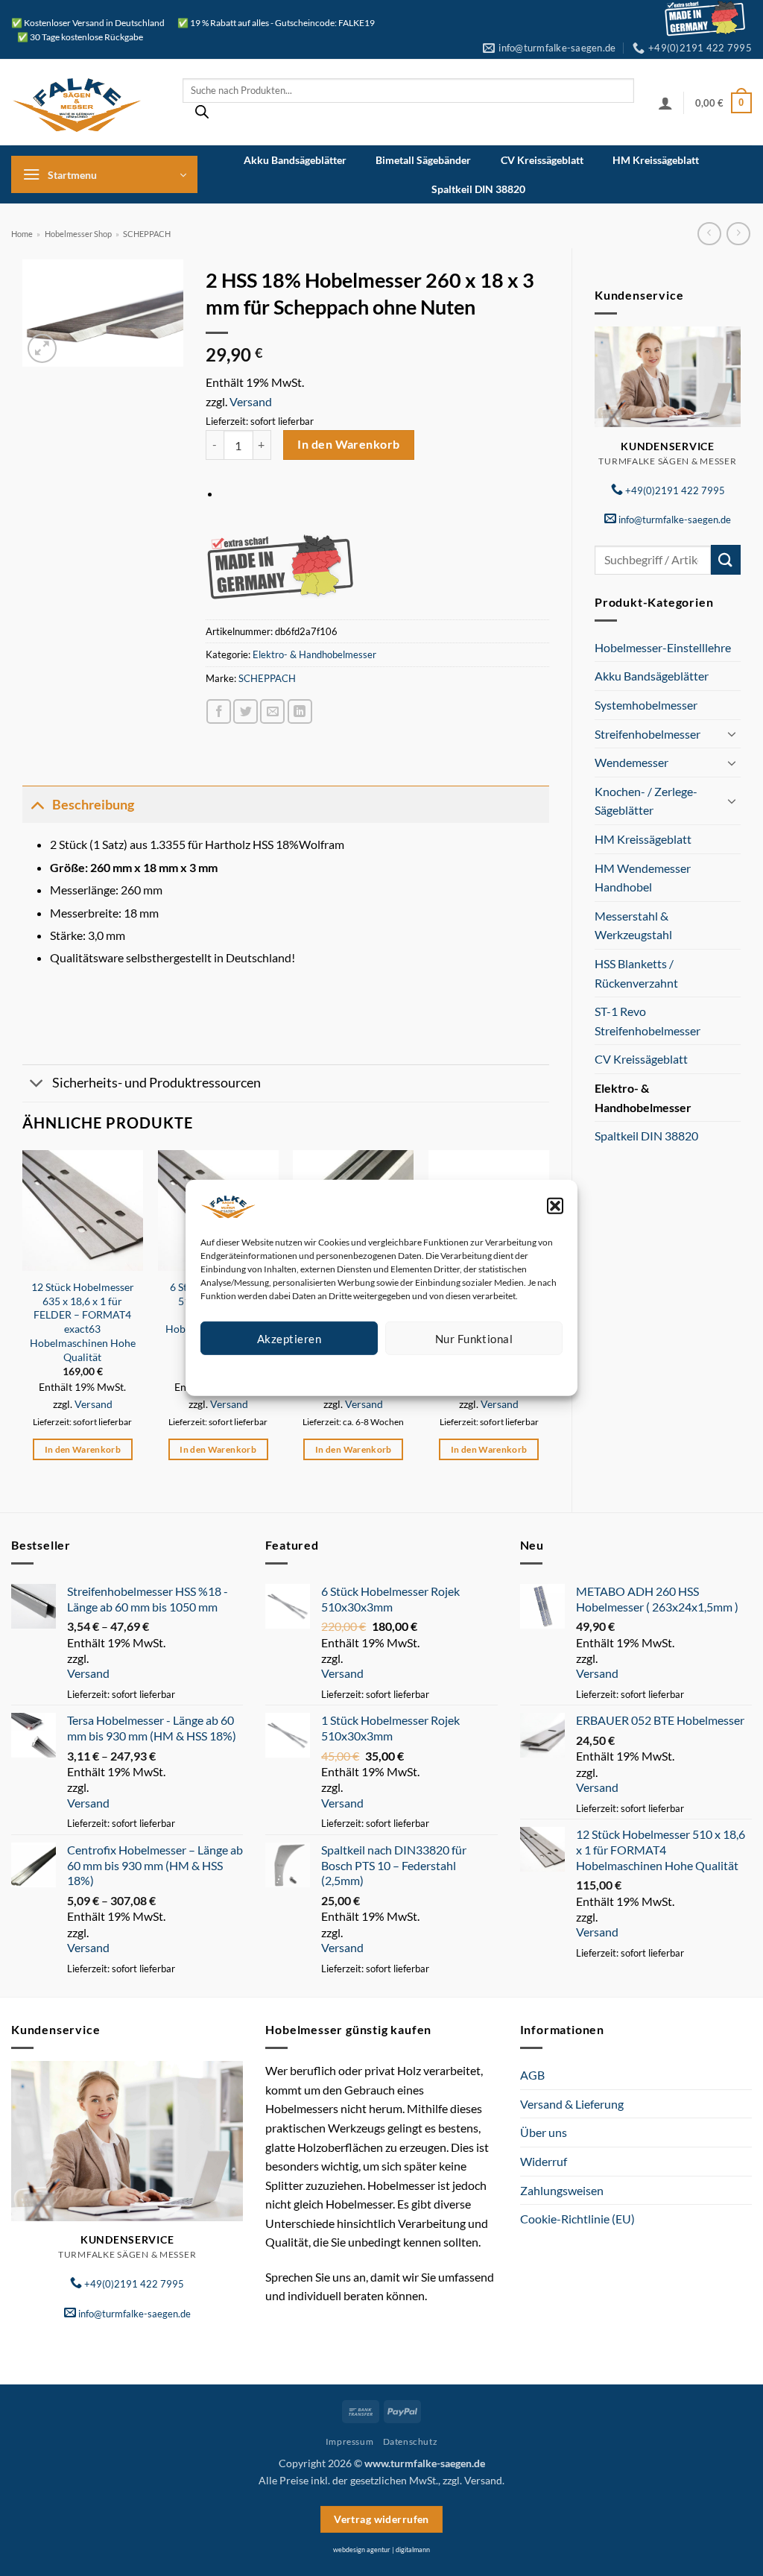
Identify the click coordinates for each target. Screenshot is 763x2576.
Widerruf (544, 2161)
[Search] (202, 116)
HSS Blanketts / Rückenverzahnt (636, 973)
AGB (532, 2075)
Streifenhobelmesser (648, 734)
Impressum (448, 1373)
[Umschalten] (732, 733)
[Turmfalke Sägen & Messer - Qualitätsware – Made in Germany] (86, 102)
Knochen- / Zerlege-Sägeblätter (646, 801)
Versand (251, 401)
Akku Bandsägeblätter (295, 160)
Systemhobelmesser (646, 705)
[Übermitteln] (726, 559)
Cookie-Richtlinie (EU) (577, 2219)
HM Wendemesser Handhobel (643, 878)
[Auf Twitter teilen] (246, 711)
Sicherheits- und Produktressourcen (156, 1083)
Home (22, 234)
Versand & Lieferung (572, 2104)
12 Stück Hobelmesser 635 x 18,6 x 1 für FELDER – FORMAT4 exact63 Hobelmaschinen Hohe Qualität (83, 1322)
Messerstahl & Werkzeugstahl (633, 925)
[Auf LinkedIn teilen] (300, 711)
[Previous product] (738, 234)
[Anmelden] (665, 103)
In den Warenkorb (348, 444)
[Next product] (709, 234)
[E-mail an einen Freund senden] (272, 711)
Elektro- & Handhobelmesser (643, 1098)
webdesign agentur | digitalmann (381, 2550)
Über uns (544, 2132)
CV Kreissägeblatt (542, 160)
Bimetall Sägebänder (423, 160)
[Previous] (23, 1319)
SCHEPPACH (147, 234)
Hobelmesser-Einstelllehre (663, 647)
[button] (555, 1206)
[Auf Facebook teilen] (219, 711)
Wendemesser (631, 762)
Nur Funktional (474, 1338)
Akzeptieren (289, 1338)
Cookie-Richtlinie (327, 1373)
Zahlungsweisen (562, 2190)
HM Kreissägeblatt (656, 160)
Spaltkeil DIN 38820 (478, 189)
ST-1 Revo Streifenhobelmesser (648, 1021)
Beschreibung (93, 805)
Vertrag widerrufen (381, 2519)
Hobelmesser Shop (78, 234)
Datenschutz (394, 1373)
